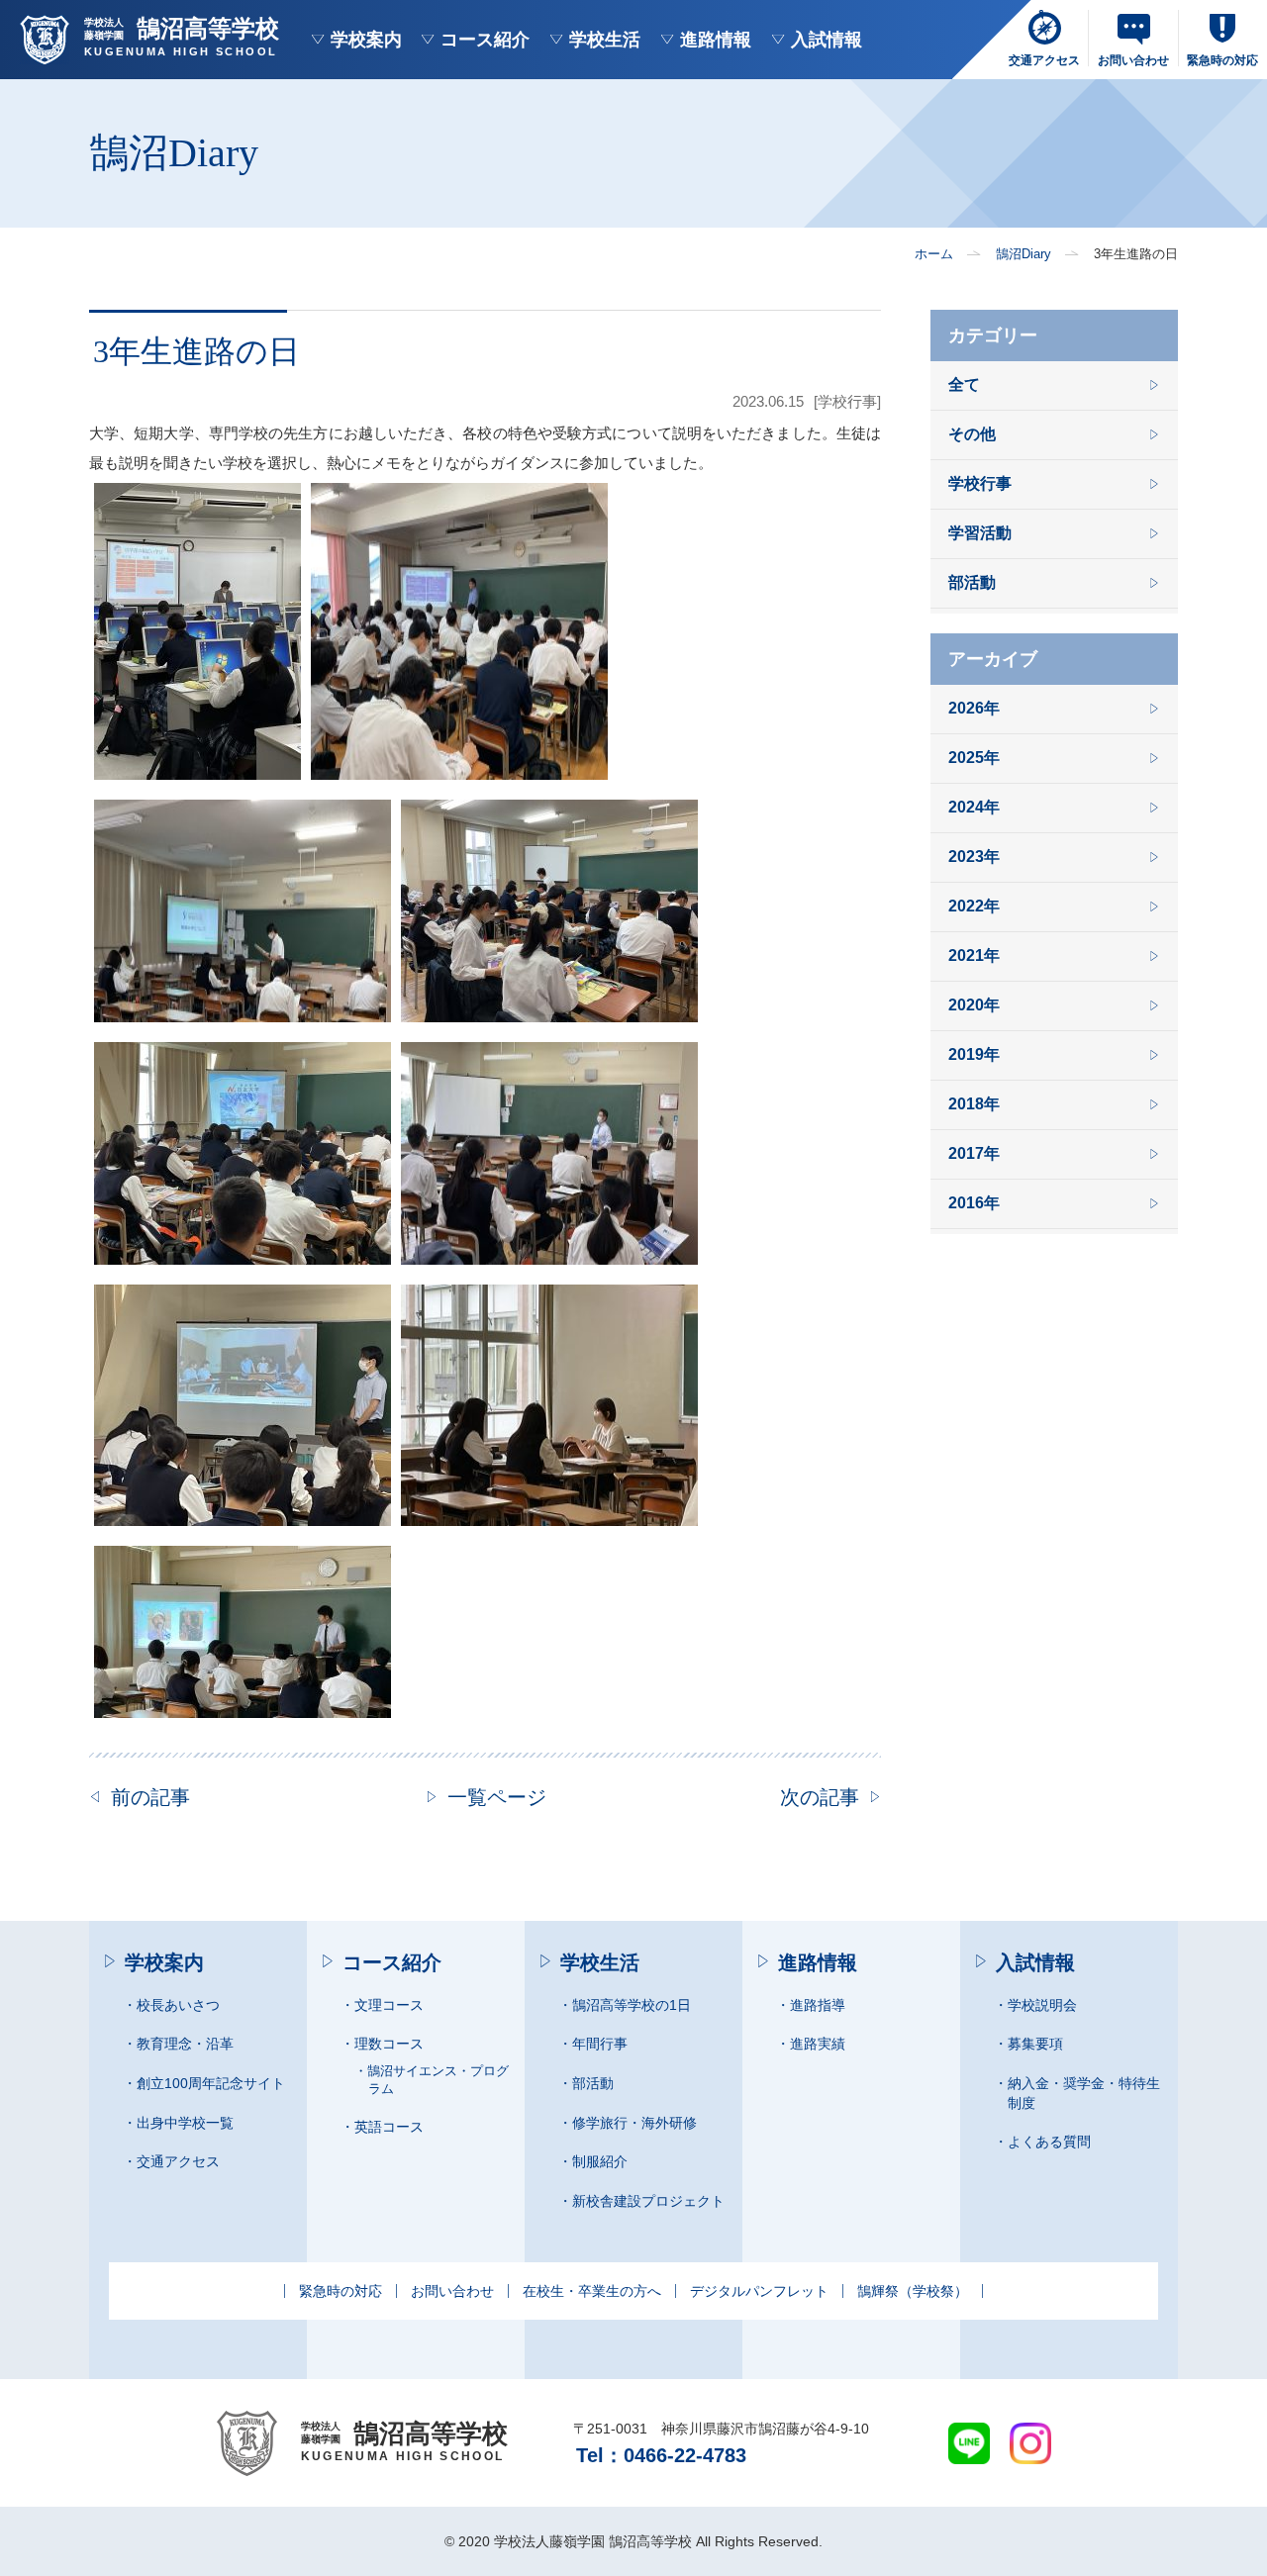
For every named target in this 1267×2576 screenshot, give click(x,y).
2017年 (974, 1154)
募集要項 (1035, 2044)
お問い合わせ (452, 2291)
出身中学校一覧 (185, 2123)
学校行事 (980, 484)
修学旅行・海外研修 (634, 2123)
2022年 (974, 907)
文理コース (389, 2005)
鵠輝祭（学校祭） (913, 2291)
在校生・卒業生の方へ (592, 2291)
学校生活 (605, 40)
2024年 (974, 808)
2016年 (974, 1204)
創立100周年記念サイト (211, 2083)
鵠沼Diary (1023, 254)
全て (964, 385)
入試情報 (827, 40)
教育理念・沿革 (185, 2044)
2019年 (974, 1055)
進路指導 (818, 2005)
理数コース (389, 2044)
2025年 (974, 759)
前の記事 (150, 1797)
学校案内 (366, 40)
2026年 (974, 709)
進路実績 (818, 2044)
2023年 (974, 858)
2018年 (974, 1105)
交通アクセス (178, 2161)
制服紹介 (600, 2161)
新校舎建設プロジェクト (648, 2201)
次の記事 (820, 1797)
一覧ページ (497, 1797)
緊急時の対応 (341, 2291)
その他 (972, 435)
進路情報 (716, 40)
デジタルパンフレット (759, 2291)
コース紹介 (485, 40)
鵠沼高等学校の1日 (632, 2005)
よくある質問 (1049, 2142)
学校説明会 (1042, 2005)
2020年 (974, 1006)
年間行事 (600, 2044)
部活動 (972, 583)
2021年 (974, 956)
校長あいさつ (178, 2005)
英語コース (389, 2127)
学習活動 (980, 534)
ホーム (934, 254)
